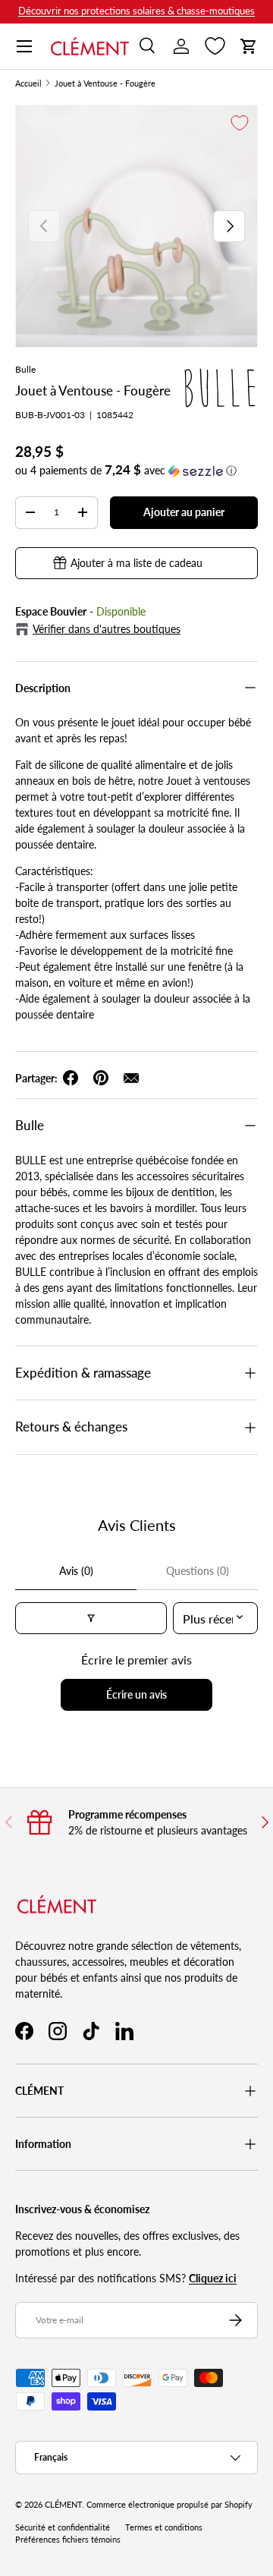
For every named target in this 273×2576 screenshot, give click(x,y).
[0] (215, 46)
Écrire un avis (136, 1694)
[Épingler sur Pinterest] (101, 1078)
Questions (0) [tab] (198, 1571)
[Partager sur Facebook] (71, 1078)
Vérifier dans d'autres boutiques (107, 629)
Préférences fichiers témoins (68, 2540)
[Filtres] (91, 1618)
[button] (249, 46)
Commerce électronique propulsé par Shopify (169, 2505)
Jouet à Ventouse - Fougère (105, 84)
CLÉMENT (63, 2505)
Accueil (28, 84)
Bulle (25, 369)
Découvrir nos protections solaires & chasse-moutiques (136, 11)
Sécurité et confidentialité (63, 2527)
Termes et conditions (164, 2527)
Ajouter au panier (184, 512)
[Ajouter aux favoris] (240, 123)
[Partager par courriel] (131, 1078)
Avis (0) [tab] (76, 1571)
